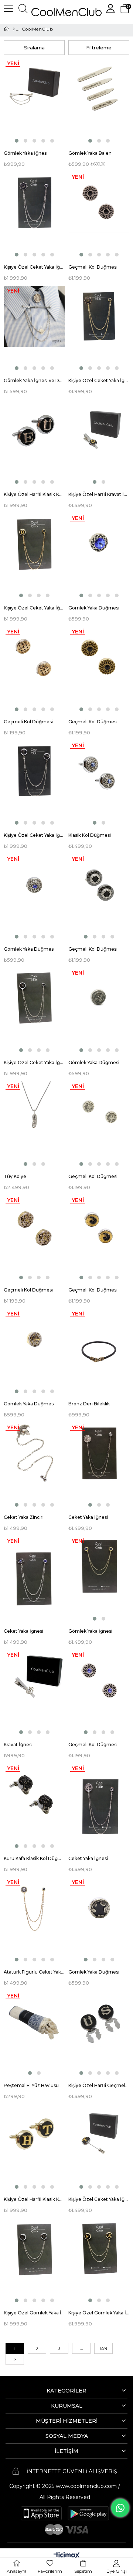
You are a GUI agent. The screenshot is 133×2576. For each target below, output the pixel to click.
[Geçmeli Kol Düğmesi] (99, 215)
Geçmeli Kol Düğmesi (93, 267)
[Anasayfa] (13, 29)
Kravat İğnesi (18, 1745)
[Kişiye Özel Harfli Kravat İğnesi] (99, 442)
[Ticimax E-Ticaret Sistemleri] (67, 2556)
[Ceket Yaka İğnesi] (99, 1466)
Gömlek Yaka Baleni (91, 153)
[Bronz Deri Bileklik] (99, 1352)
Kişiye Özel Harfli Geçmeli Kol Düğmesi (99, 2085)
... (81, 2348)
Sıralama (34, 48)
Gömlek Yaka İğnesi (26, 153)
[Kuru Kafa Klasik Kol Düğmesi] (34, 1806)
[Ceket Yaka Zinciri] (34, 1466)
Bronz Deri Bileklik (89, 1404)
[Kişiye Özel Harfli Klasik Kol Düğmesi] (34, 442)
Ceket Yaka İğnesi (88, 1517)
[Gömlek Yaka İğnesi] (34, 102)
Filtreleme (99, 48)
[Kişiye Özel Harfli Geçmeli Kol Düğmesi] (99, 2034)
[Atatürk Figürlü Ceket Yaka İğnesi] (34, 1920)
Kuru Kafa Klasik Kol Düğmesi (34, 1858)
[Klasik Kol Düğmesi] (99, 784)
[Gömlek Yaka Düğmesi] (99, 556)
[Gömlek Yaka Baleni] (99, 102)
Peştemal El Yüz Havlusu (31, 2085)
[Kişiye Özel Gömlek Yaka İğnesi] (34, 2261)
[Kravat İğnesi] (34, 1693)
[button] (17, 141)
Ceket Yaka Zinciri (24, 1517)
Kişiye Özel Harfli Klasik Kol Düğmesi (34, 494)
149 (103, 2348)
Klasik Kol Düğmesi (90, 835)
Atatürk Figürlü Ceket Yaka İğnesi (34, 1972)
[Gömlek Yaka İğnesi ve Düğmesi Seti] (34, 329)
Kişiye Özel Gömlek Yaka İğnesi (34, 2313)
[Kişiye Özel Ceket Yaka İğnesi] (34, 215)
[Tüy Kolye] (34, 1124)
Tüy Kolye (15, 1176)
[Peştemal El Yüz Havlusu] (34, 2034)
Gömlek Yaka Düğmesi (94, 608)
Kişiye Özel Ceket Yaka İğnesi (34, 267)
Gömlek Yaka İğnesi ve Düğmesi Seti (34, 380)
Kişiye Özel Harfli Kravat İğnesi (99, 494)
